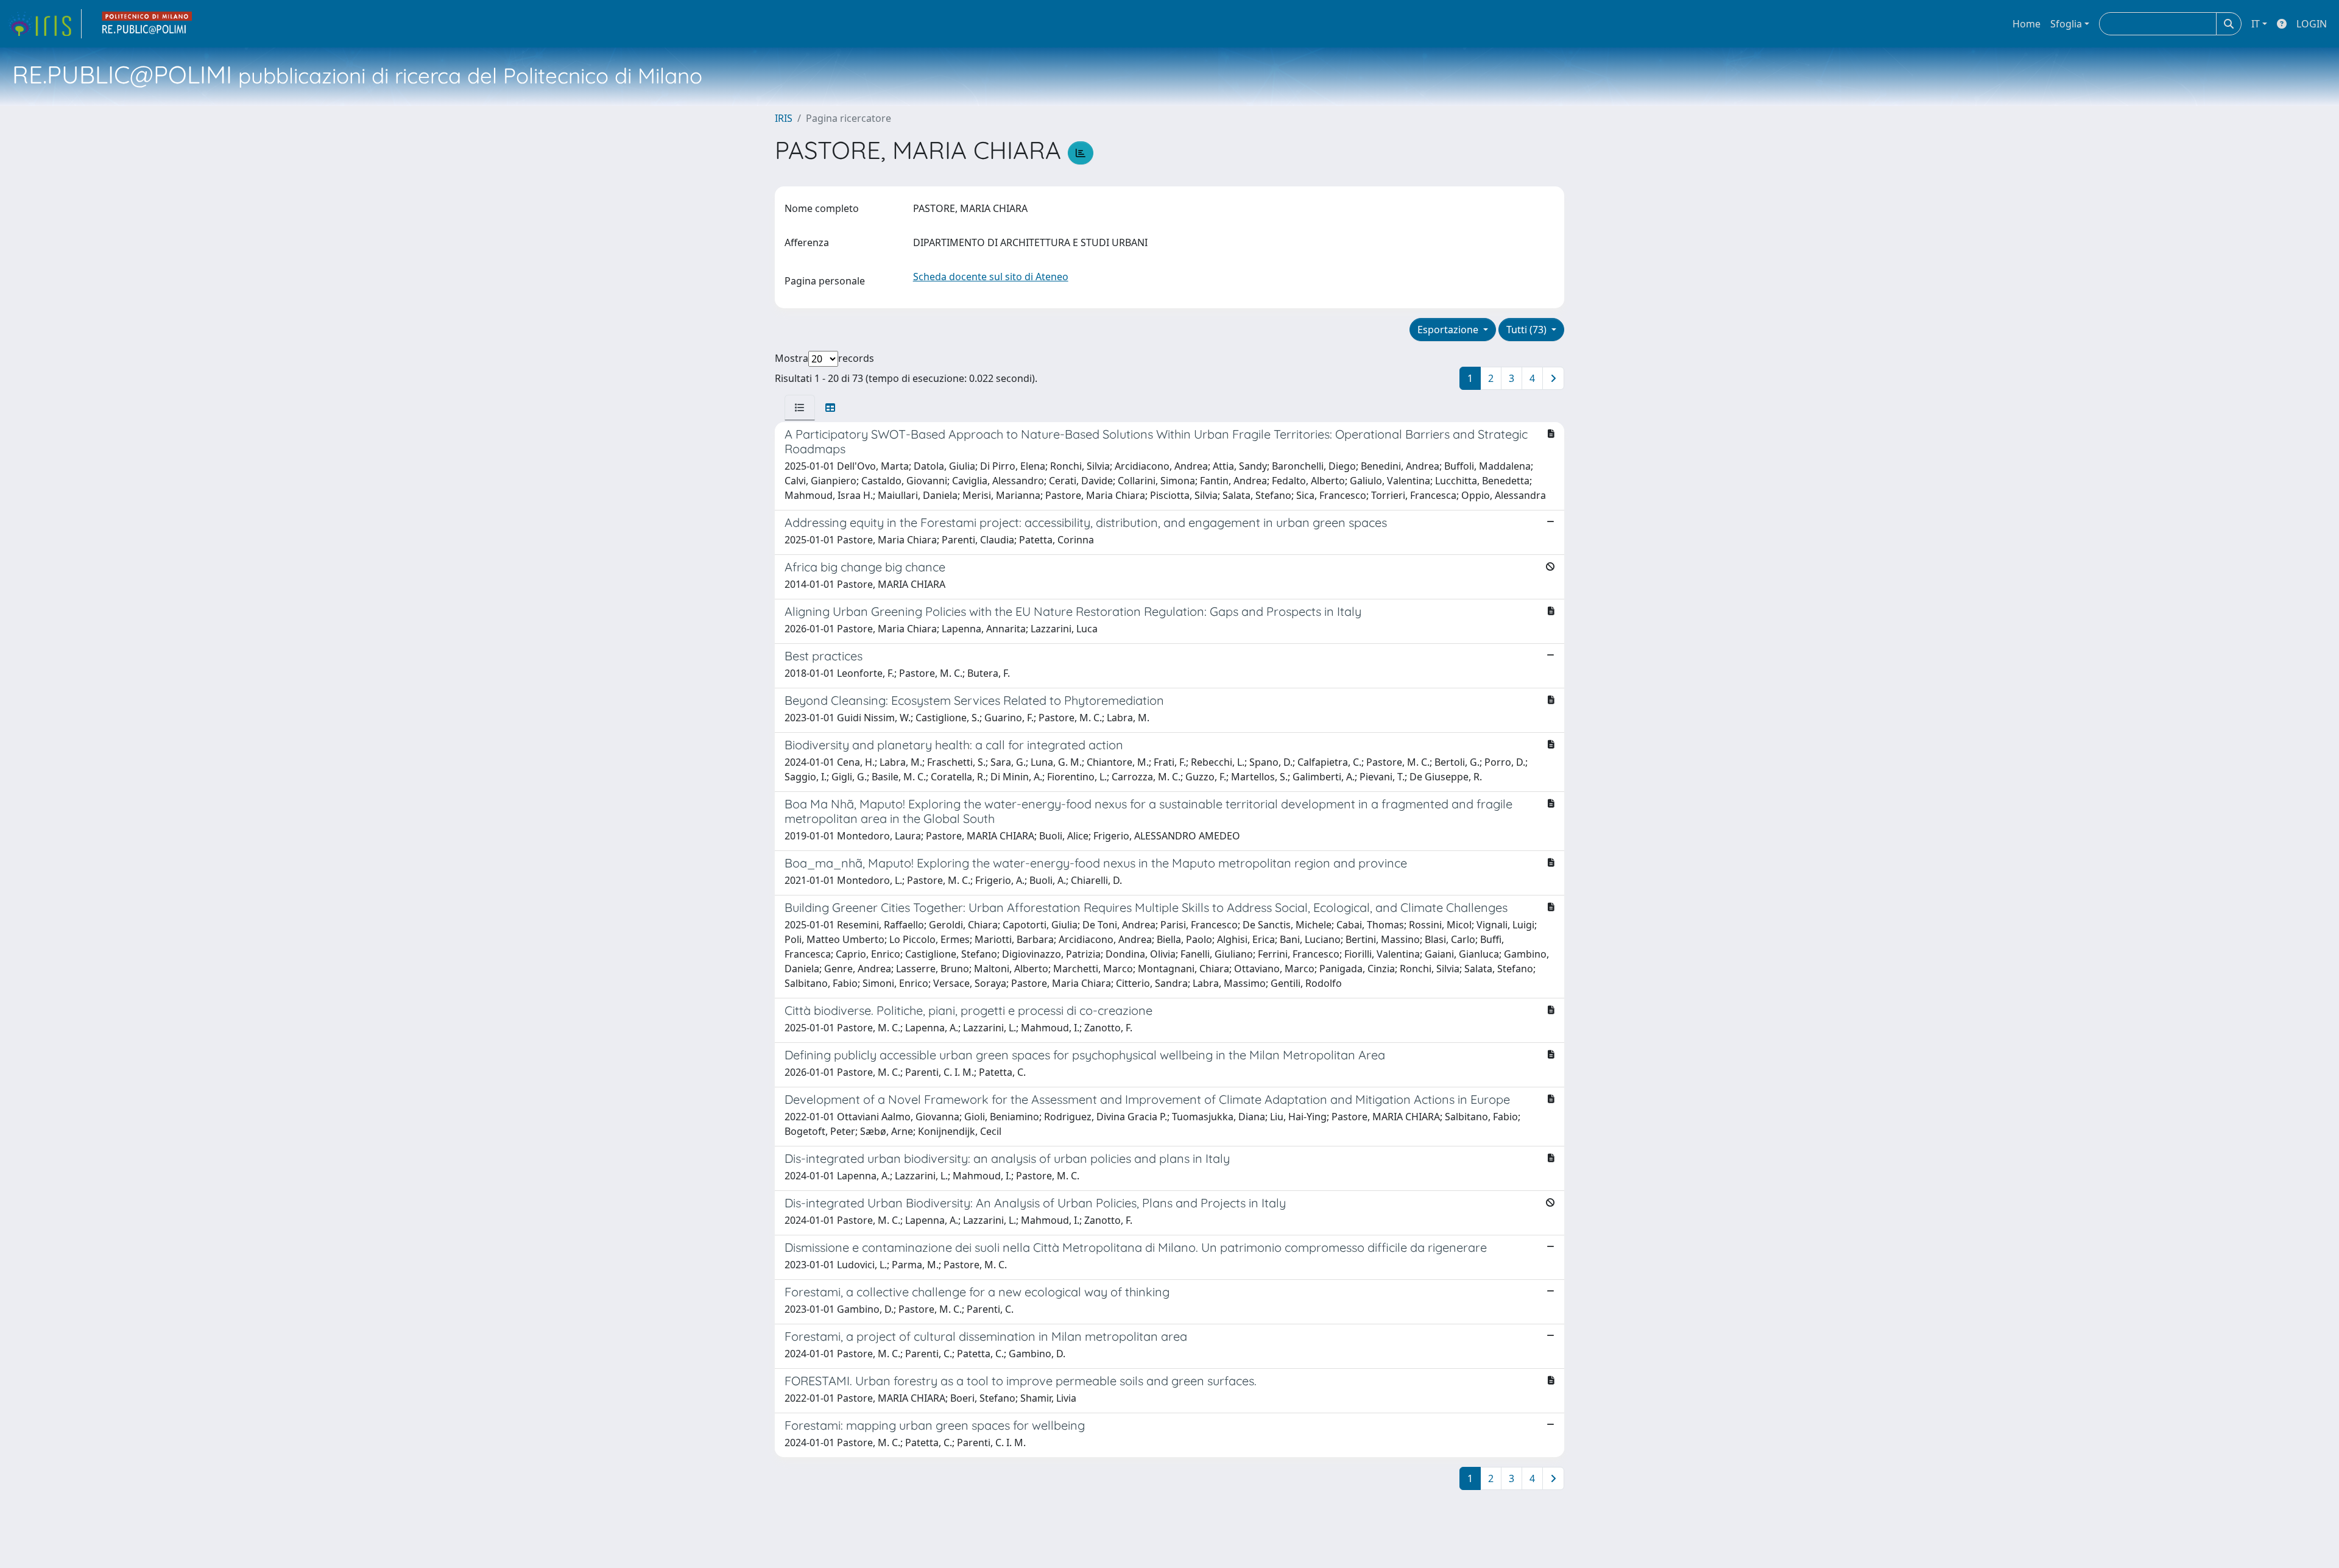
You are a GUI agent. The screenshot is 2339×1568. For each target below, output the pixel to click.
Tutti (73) (1528, 330)
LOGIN (2312, 24)
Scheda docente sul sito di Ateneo (991, 277)
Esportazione (1449, 330)
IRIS (784, 118)
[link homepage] (44, 24)
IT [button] (2256, 24)
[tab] (800, 408)
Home (2027, 24)
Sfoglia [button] (2066, 24)
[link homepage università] (147, 24)
